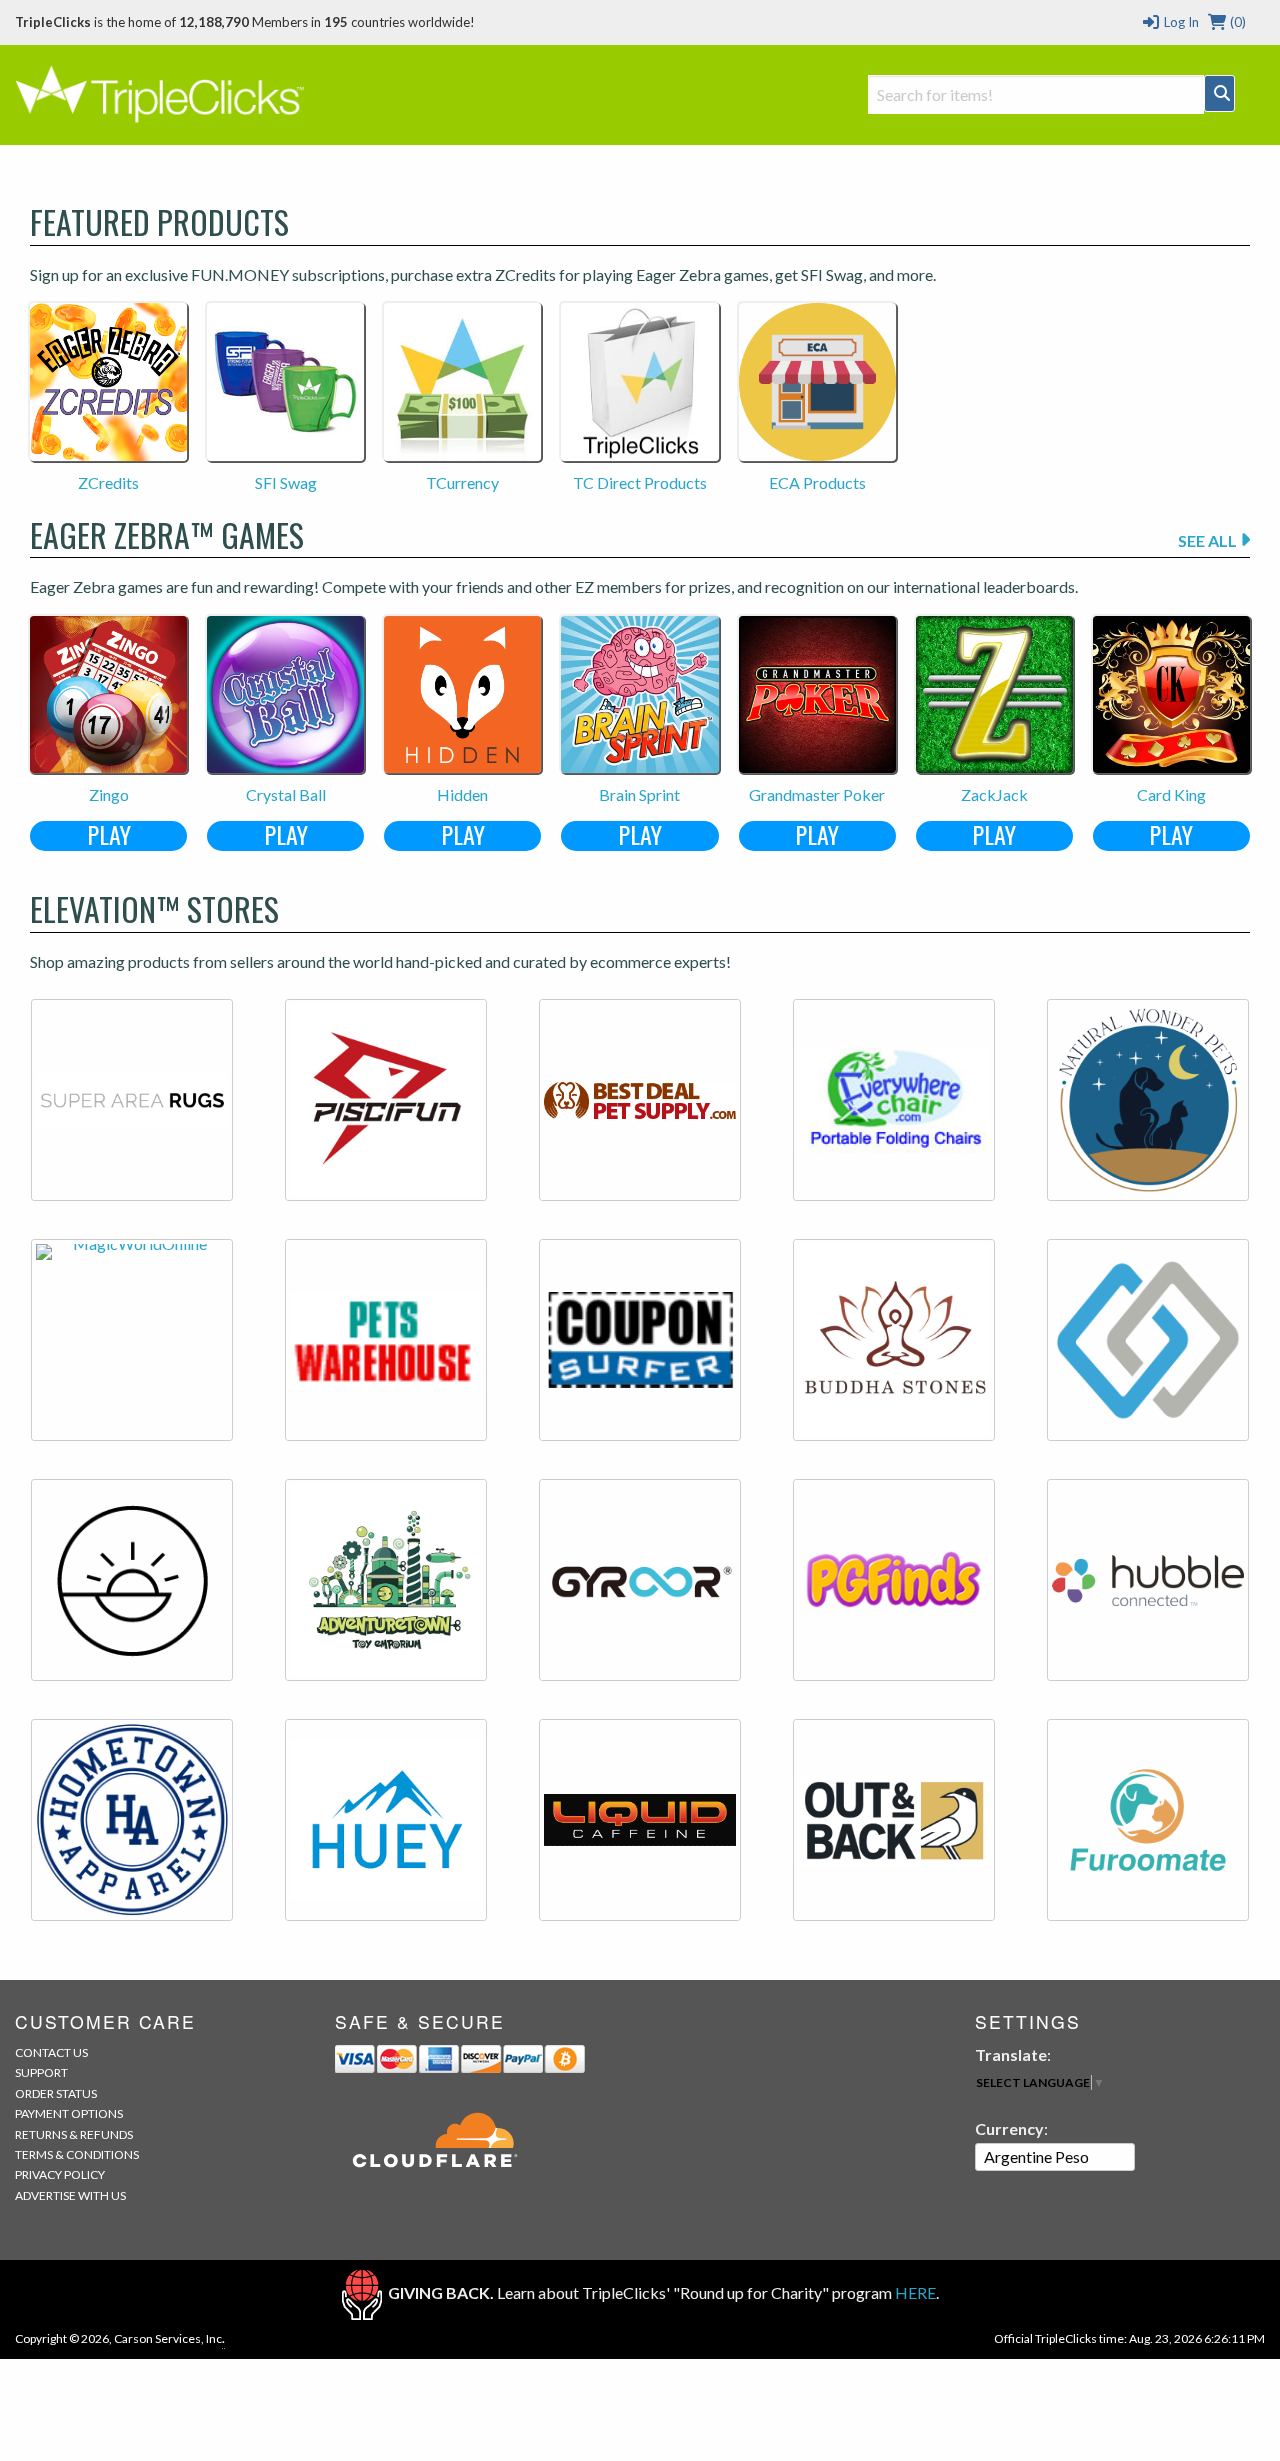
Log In (1179, 22)
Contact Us (51, 2052)
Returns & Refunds (74, 2134)
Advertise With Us (70, 2195)
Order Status (56, 2093)
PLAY (109, 836)
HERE (915, 2292)
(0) (1236, 22)
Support (41, 2072)
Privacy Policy (60, 2174)
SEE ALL (1209, 540)
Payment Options (69, 2113)
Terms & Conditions (77, 2154)
